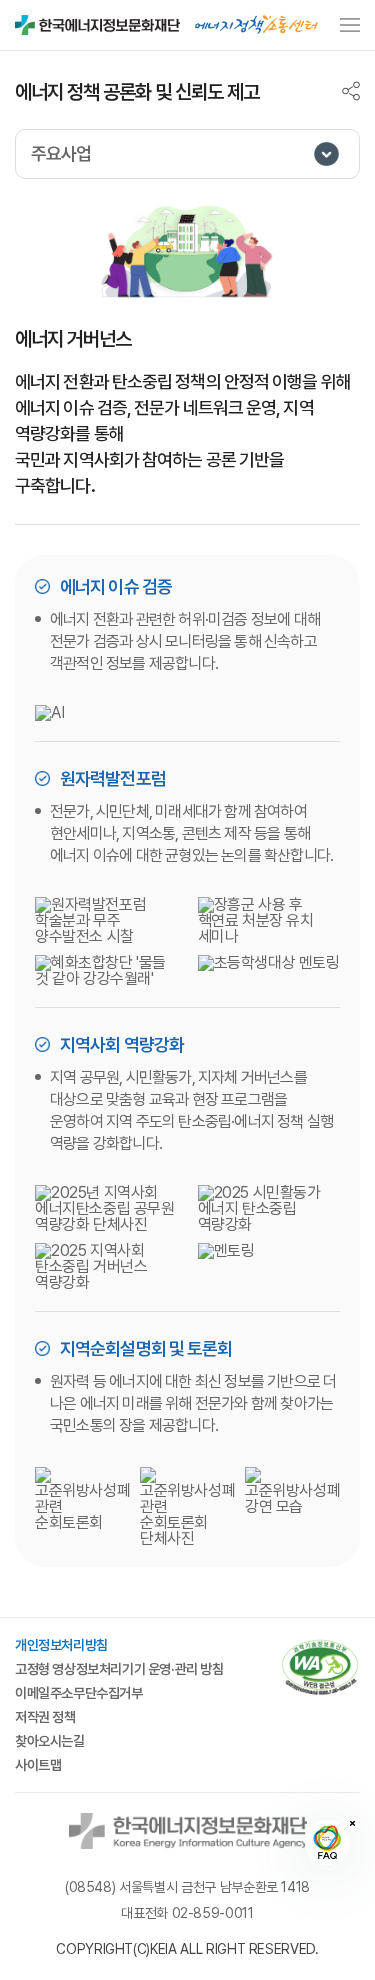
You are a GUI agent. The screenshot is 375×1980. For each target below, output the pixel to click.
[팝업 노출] (256, 24)
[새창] (320, 1669)
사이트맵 (38, 1765)
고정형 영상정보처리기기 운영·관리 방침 (119, 1669)
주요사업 (61, 153)
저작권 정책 (45, 1717)
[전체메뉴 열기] (350, 24)
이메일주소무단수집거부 (79, 1693)
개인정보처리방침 (61, 1645)
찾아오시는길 (50, 1741)
